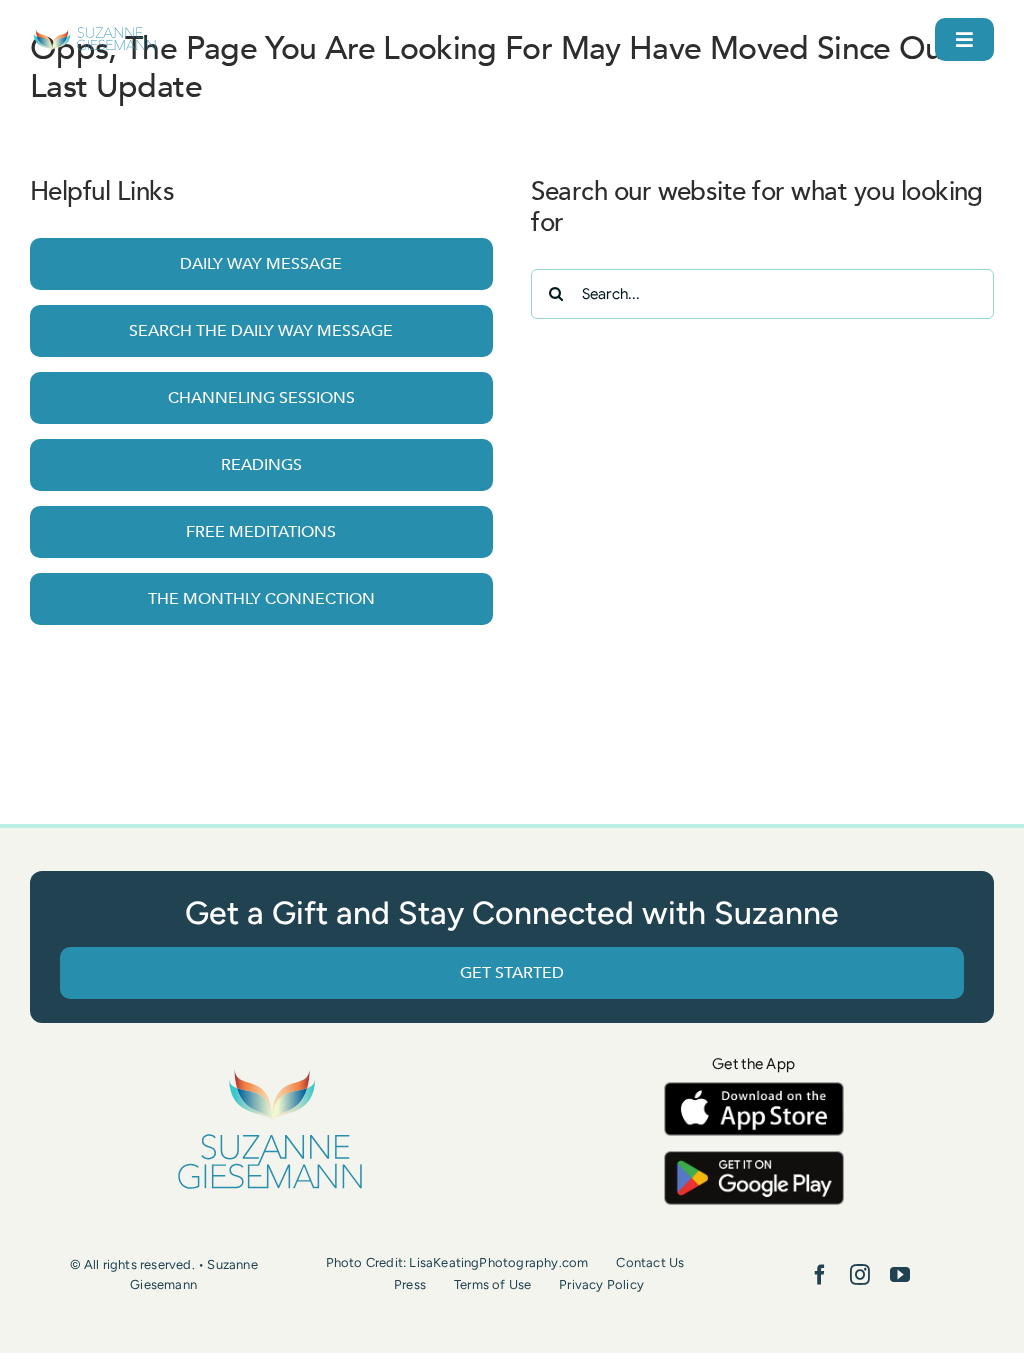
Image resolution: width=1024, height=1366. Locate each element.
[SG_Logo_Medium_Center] (270, 1070)
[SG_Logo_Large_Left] (94, 34)
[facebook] (820, 1275)
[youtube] (900, 1275)
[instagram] (860, 1275)
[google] (754, 1160)
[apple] (754, 1091)
